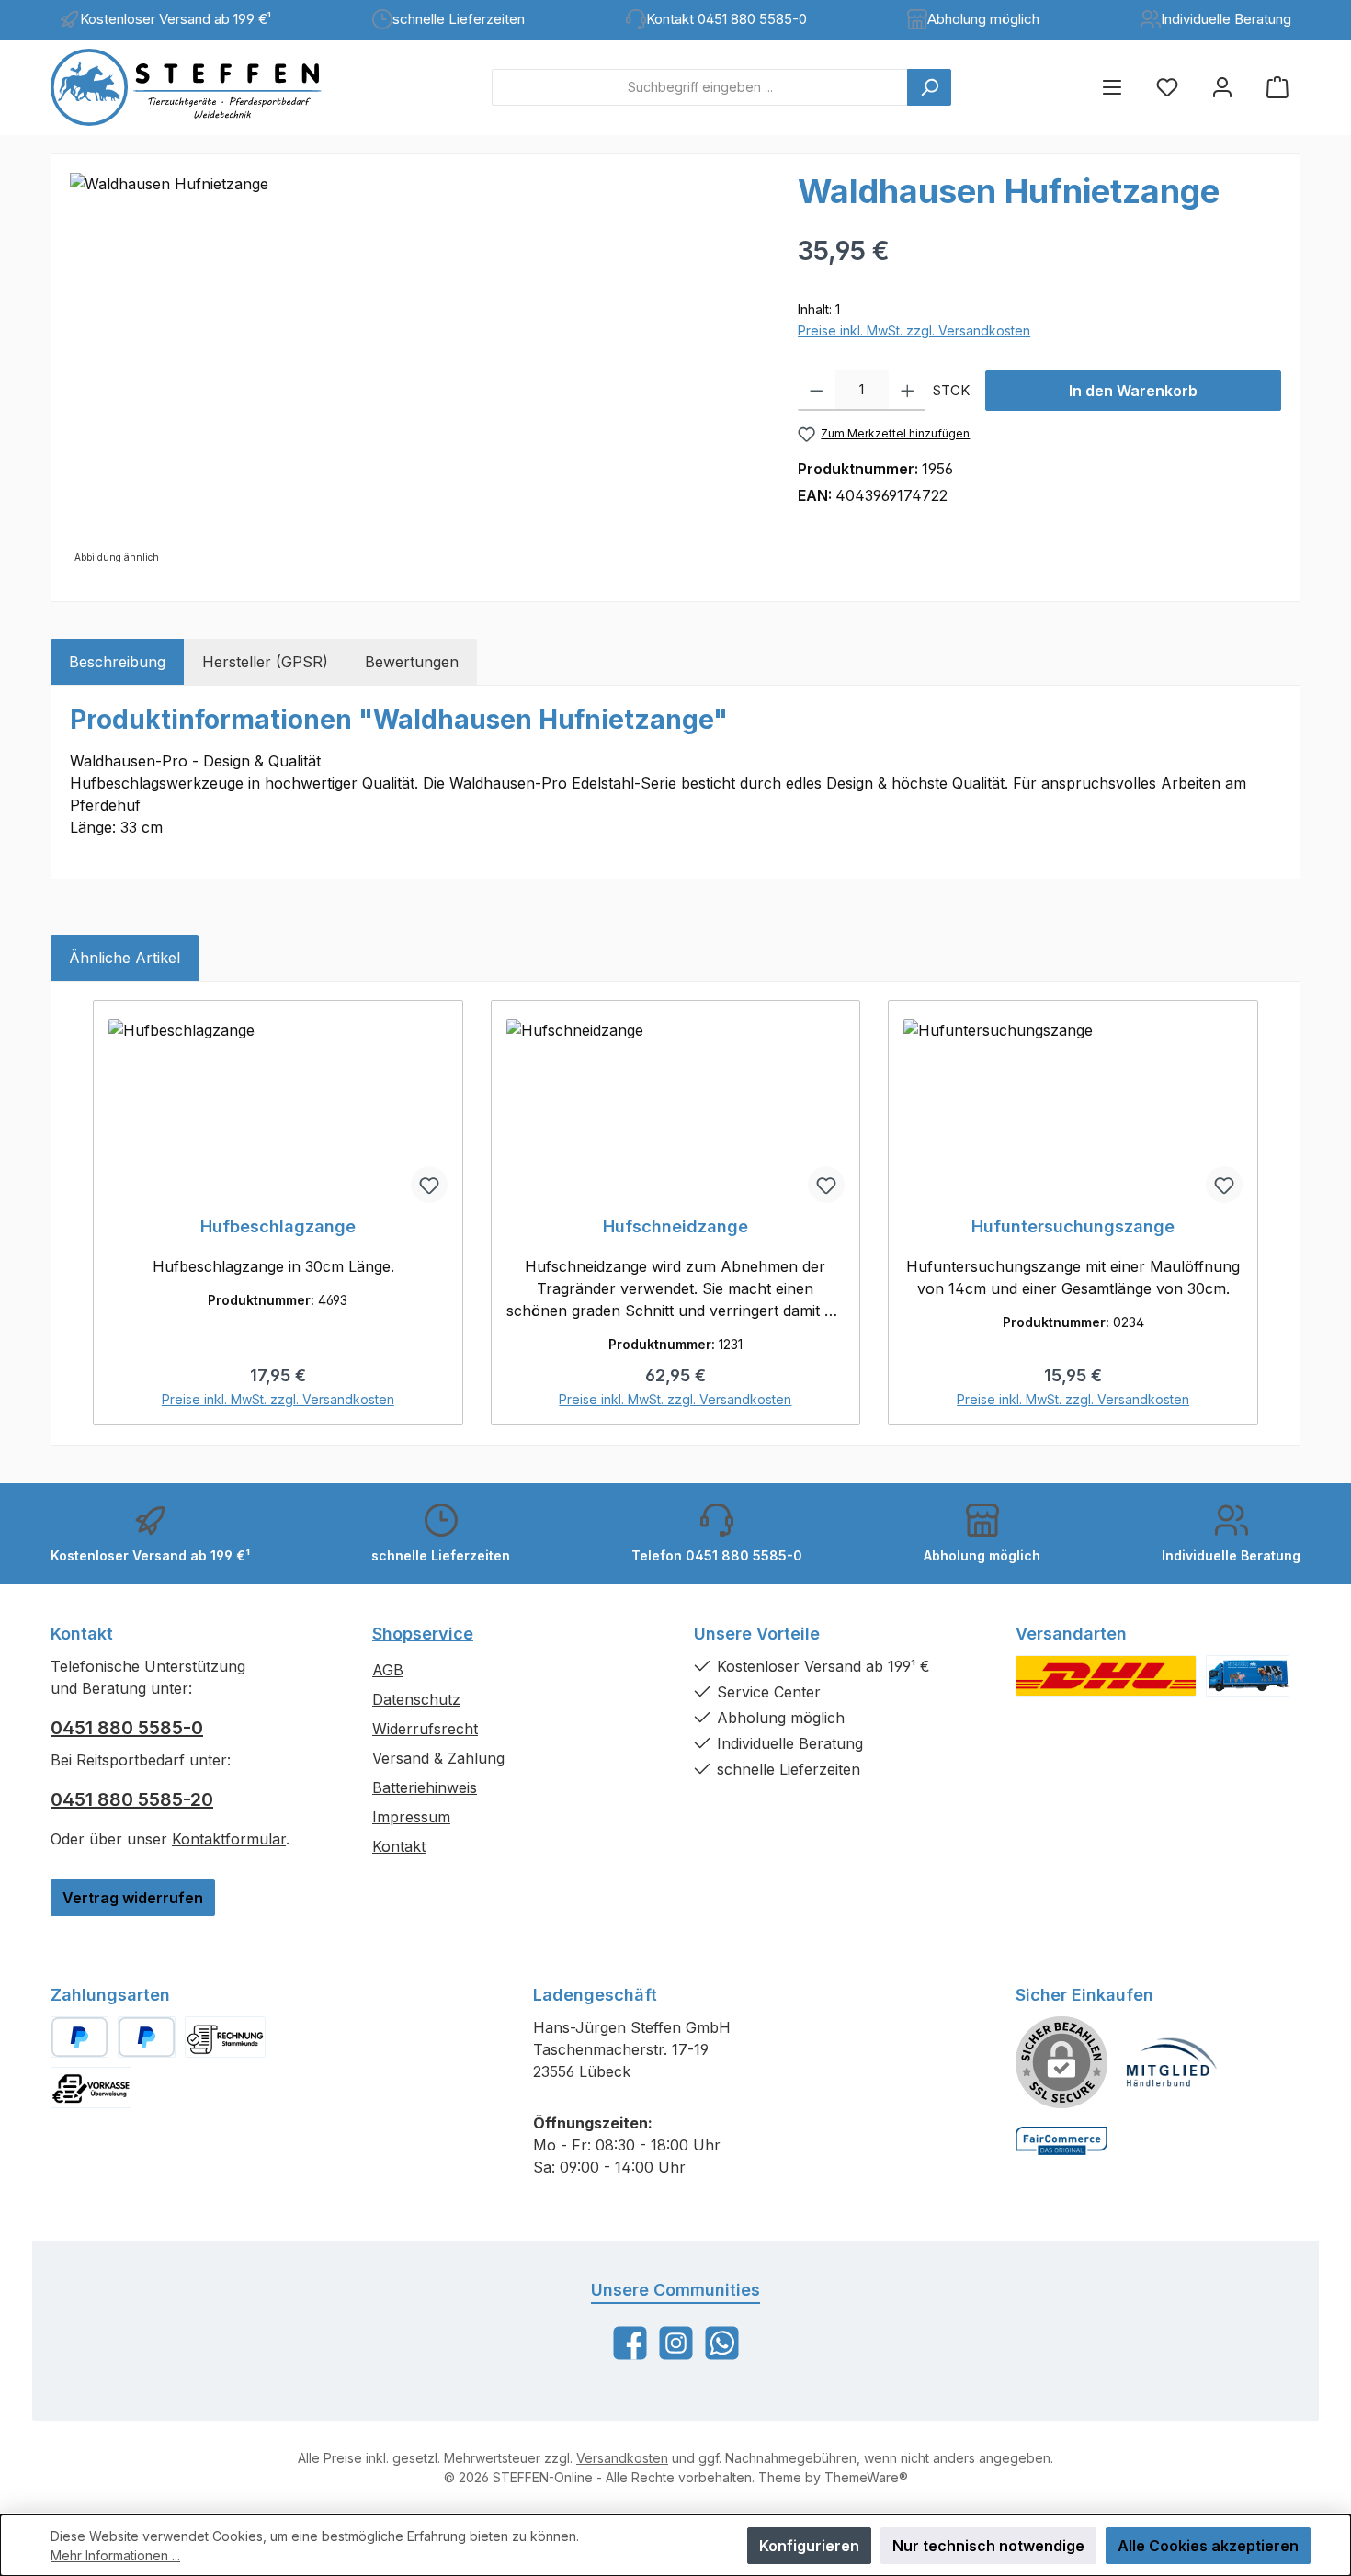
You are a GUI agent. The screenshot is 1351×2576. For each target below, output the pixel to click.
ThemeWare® (866, 2477)
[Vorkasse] (91, 2088)
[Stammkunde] (225, 2037)
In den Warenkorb (1133, 391)
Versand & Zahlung (438, 1758)
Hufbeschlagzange (278, 1226)
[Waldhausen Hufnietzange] (415, 370)
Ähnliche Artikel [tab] (125, 958)
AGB (388, 1670)
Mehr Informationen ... (115, 2555)
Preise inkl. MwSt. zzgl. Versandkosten (914, 330)
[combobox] (700, 87)
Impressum (411, 1817)
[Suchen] (929, 87)
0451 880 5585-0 (127, 1728)
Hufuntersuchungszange (1073, 1226)
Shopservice (423, 1634)
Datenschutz (416, 1699)
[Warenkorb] (1277, 87)
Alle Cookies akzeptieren (1208, 2546)
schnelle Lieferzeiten (459, 19)
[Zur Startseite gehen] (202, 87)
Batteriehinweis (425, 1787)
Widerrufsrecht (425, 1729)
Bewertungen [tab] (412, 662)
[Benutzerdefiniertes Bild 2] (1248, 1676)
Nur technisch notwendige (988, 2546)
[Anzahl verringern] (817, 391)
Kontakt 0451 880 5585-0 (727, 19)
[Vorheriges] (91, 1213)
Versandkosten (622, 2458)
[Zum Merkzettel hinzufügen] (429, 1185)
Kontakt (399, 1846)
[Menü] (1112, 87)
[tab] (117, 662)
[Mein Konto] (1222, 87)
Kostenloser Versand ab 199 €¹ (176, 19)
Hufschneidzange (675, 1226)
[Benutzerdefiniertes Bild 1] (1106, 1676)
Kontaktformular (229, 1839)
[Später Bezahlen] (147, 2037)
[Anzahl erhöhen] (908, 391)
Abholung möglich (983, 19)
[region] (415, 370)
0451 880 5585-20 (132, 1799)
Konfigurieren (809, 2546)
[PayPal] (79, 2037)
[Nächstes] (1260, 1213)
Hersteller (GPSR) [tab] (265, 662)
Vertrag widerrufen (133, 1898)
